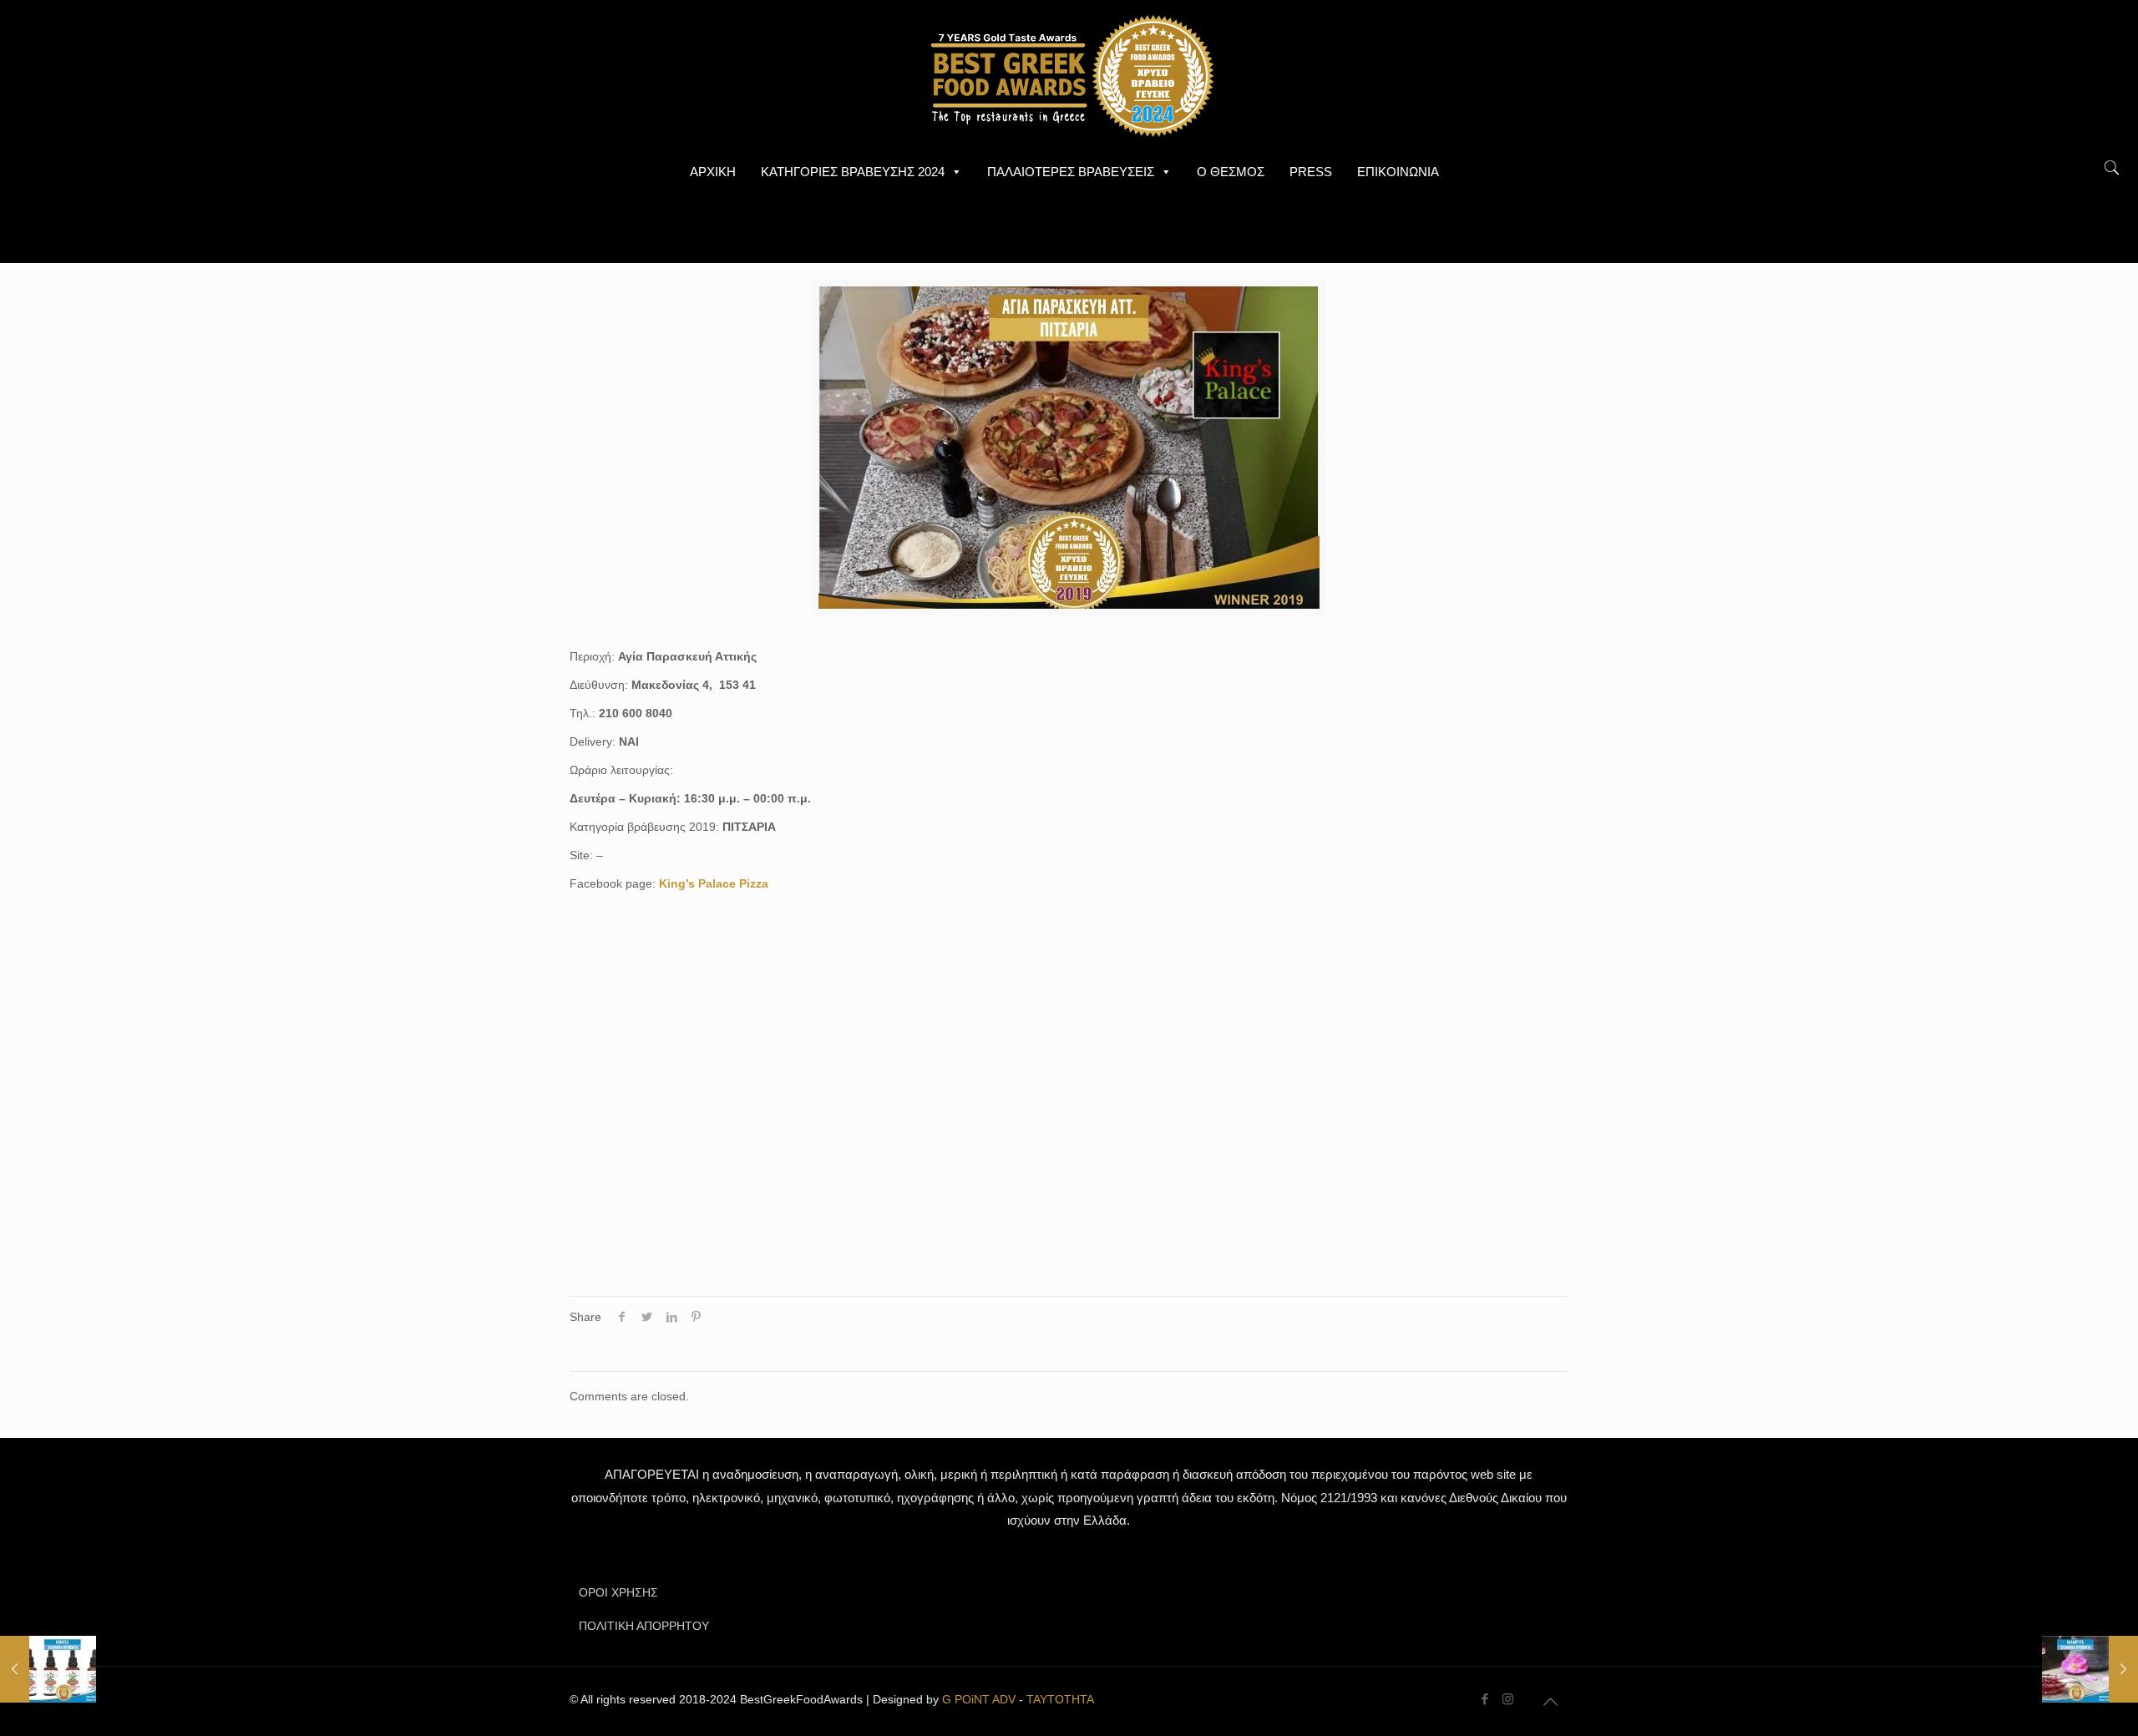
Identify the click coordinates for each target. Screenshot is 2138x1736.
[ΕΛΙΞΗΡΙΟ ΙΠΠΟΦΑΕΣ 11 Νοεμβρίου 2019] (48, 1669)
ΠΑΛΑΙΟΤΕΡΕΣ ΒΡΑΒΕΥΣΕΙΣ (1071, 172)
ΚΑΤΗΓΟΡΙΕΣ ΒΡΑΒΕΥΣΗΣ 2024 (853, 172)
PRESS (1311, 172)
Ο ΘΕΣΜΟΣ (1231, 172)
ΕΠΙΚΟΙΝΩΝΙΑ (1398, 172)
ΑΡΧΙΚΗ (713, 172)
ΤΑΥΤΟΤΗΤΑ (1060, 1699)
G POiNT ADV (979, 1699)
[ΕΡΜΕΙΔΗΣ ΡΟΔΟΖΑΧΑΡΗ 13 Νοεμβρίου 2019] (2090, 1669)
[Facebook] (1485, 1699)
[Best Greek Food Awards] (1069, 75)
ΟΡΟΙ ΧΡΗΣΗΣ (618, 1592)
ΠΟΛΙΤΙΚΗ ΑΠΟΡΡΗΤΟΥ (644, 1626)
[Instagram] (1508, 1699)
